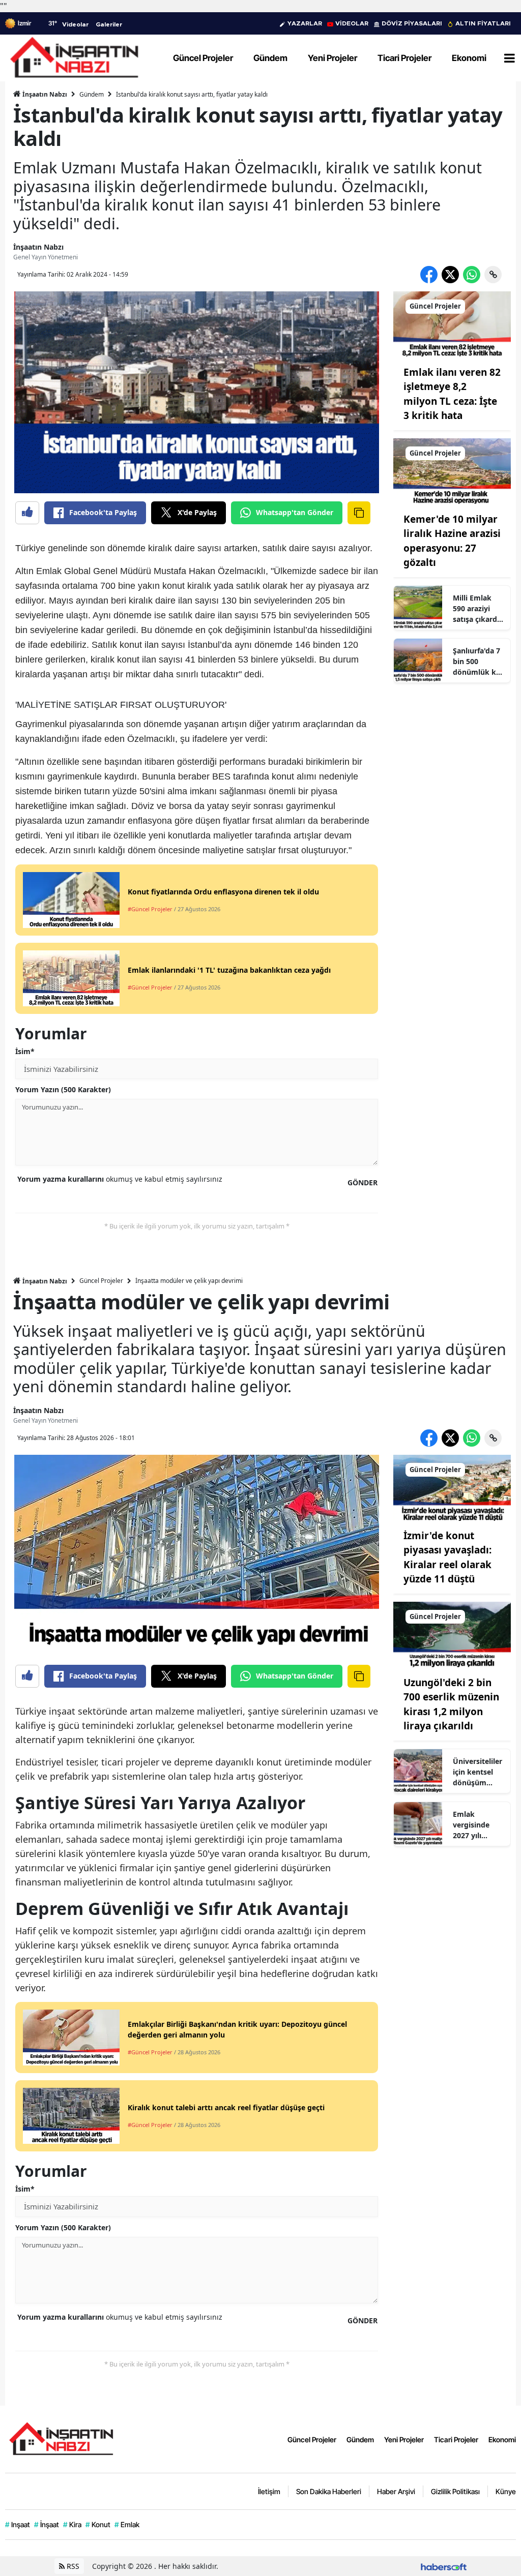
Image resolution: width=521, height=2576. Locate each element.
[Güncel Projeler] (452, 323)
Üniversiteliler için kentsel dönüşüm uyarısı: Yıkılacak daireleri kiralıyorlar (477, 1772)
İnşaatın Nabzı (44, 94)
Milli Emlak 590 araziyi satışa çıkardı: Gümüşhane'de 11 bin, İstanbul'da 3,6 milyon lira (479, 609)
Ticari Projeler (456, 2439)
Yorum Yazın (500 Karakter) (63, 1089)
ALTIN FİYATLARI (483, 23)
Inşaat (18, 2524)
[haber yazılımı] (444, 2566)
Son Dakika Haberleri (329, 2491)
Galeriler (109, 24)
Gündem (92, 94)
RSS (72, 2566)
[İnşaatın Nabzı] (61, 2438)
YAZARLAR (305, 23)
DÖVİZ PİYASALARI (412, 23)
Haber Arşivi (396, 2491)
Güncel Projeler (101, 1281)
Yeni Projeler (404, 2439)
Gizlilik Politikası (455, 2491)
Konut (98, 2524)
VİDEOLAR (352, 23)
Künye (506, 2491)
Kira (72, 2524)
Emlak (127, 2524)
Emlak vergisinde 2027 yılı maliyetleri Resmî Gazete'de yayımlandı (472, 1825)
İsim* (25, 1051)
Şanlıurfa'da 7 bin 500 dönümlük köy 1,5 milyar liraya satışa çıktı (479, 662)
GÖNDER (363, 1182)
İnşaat (47, 2524)
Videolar (75, 24)
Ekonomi (502, 2439)
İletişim (269, 2491)
